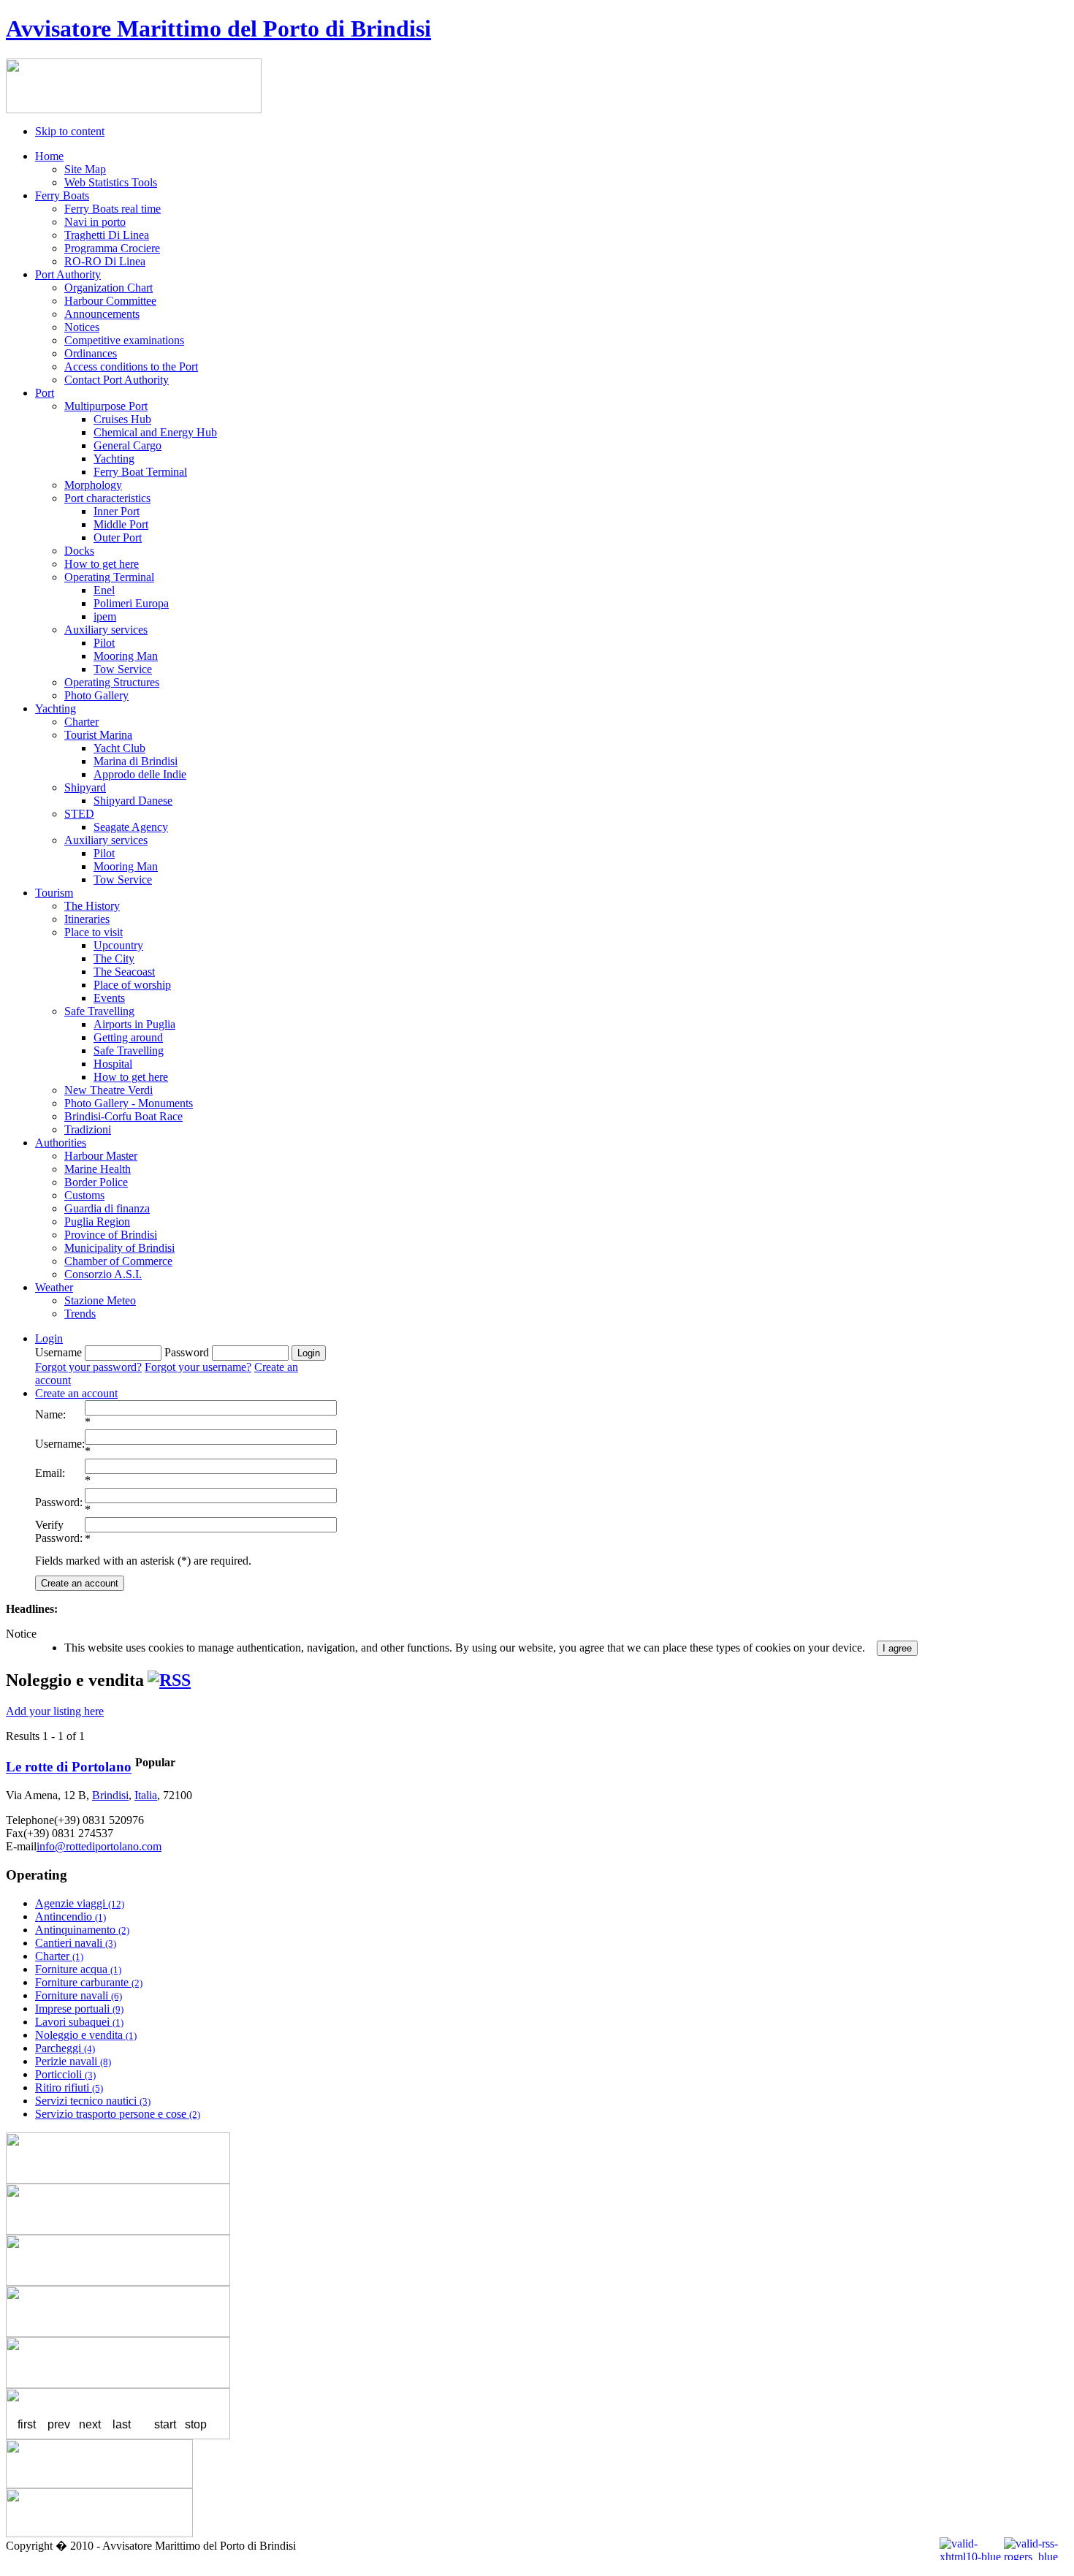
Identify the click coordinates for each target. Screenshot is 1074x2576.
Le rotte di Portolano (69, 1767)
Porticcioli (65, 2074)
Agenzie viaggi (80, 1903)
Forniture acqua (78, 1969)
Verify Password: (59, 1531)
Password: (59, 1502)
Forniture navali (79, 1995)
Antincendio (71, 1916)
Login (49, 1338)
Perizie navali (73, 2061)
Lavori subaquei (79, 2022)
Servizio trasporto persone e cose (118, 2114)
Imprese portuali (79, 2009)
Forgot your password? (88, 1367)
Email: (50, 1473)
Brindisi (110, 1795)
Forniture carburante (89, 1982)
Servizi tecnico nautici (93, 2101)
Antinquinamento (82, 1930)
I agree (897, 1648)
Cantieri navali (76, 1943)
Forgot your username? (198, 1367)
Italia (146, 1795)
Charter (59, 1956)
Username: (60, 1444)
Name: (50, 1414)
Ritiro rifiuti (69, 2087)
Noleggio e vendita (86, 2035)
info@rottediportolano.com (99, 1846)
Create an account (76, 1393)
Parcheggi (65, 2048)
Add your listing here (55, 1711)
